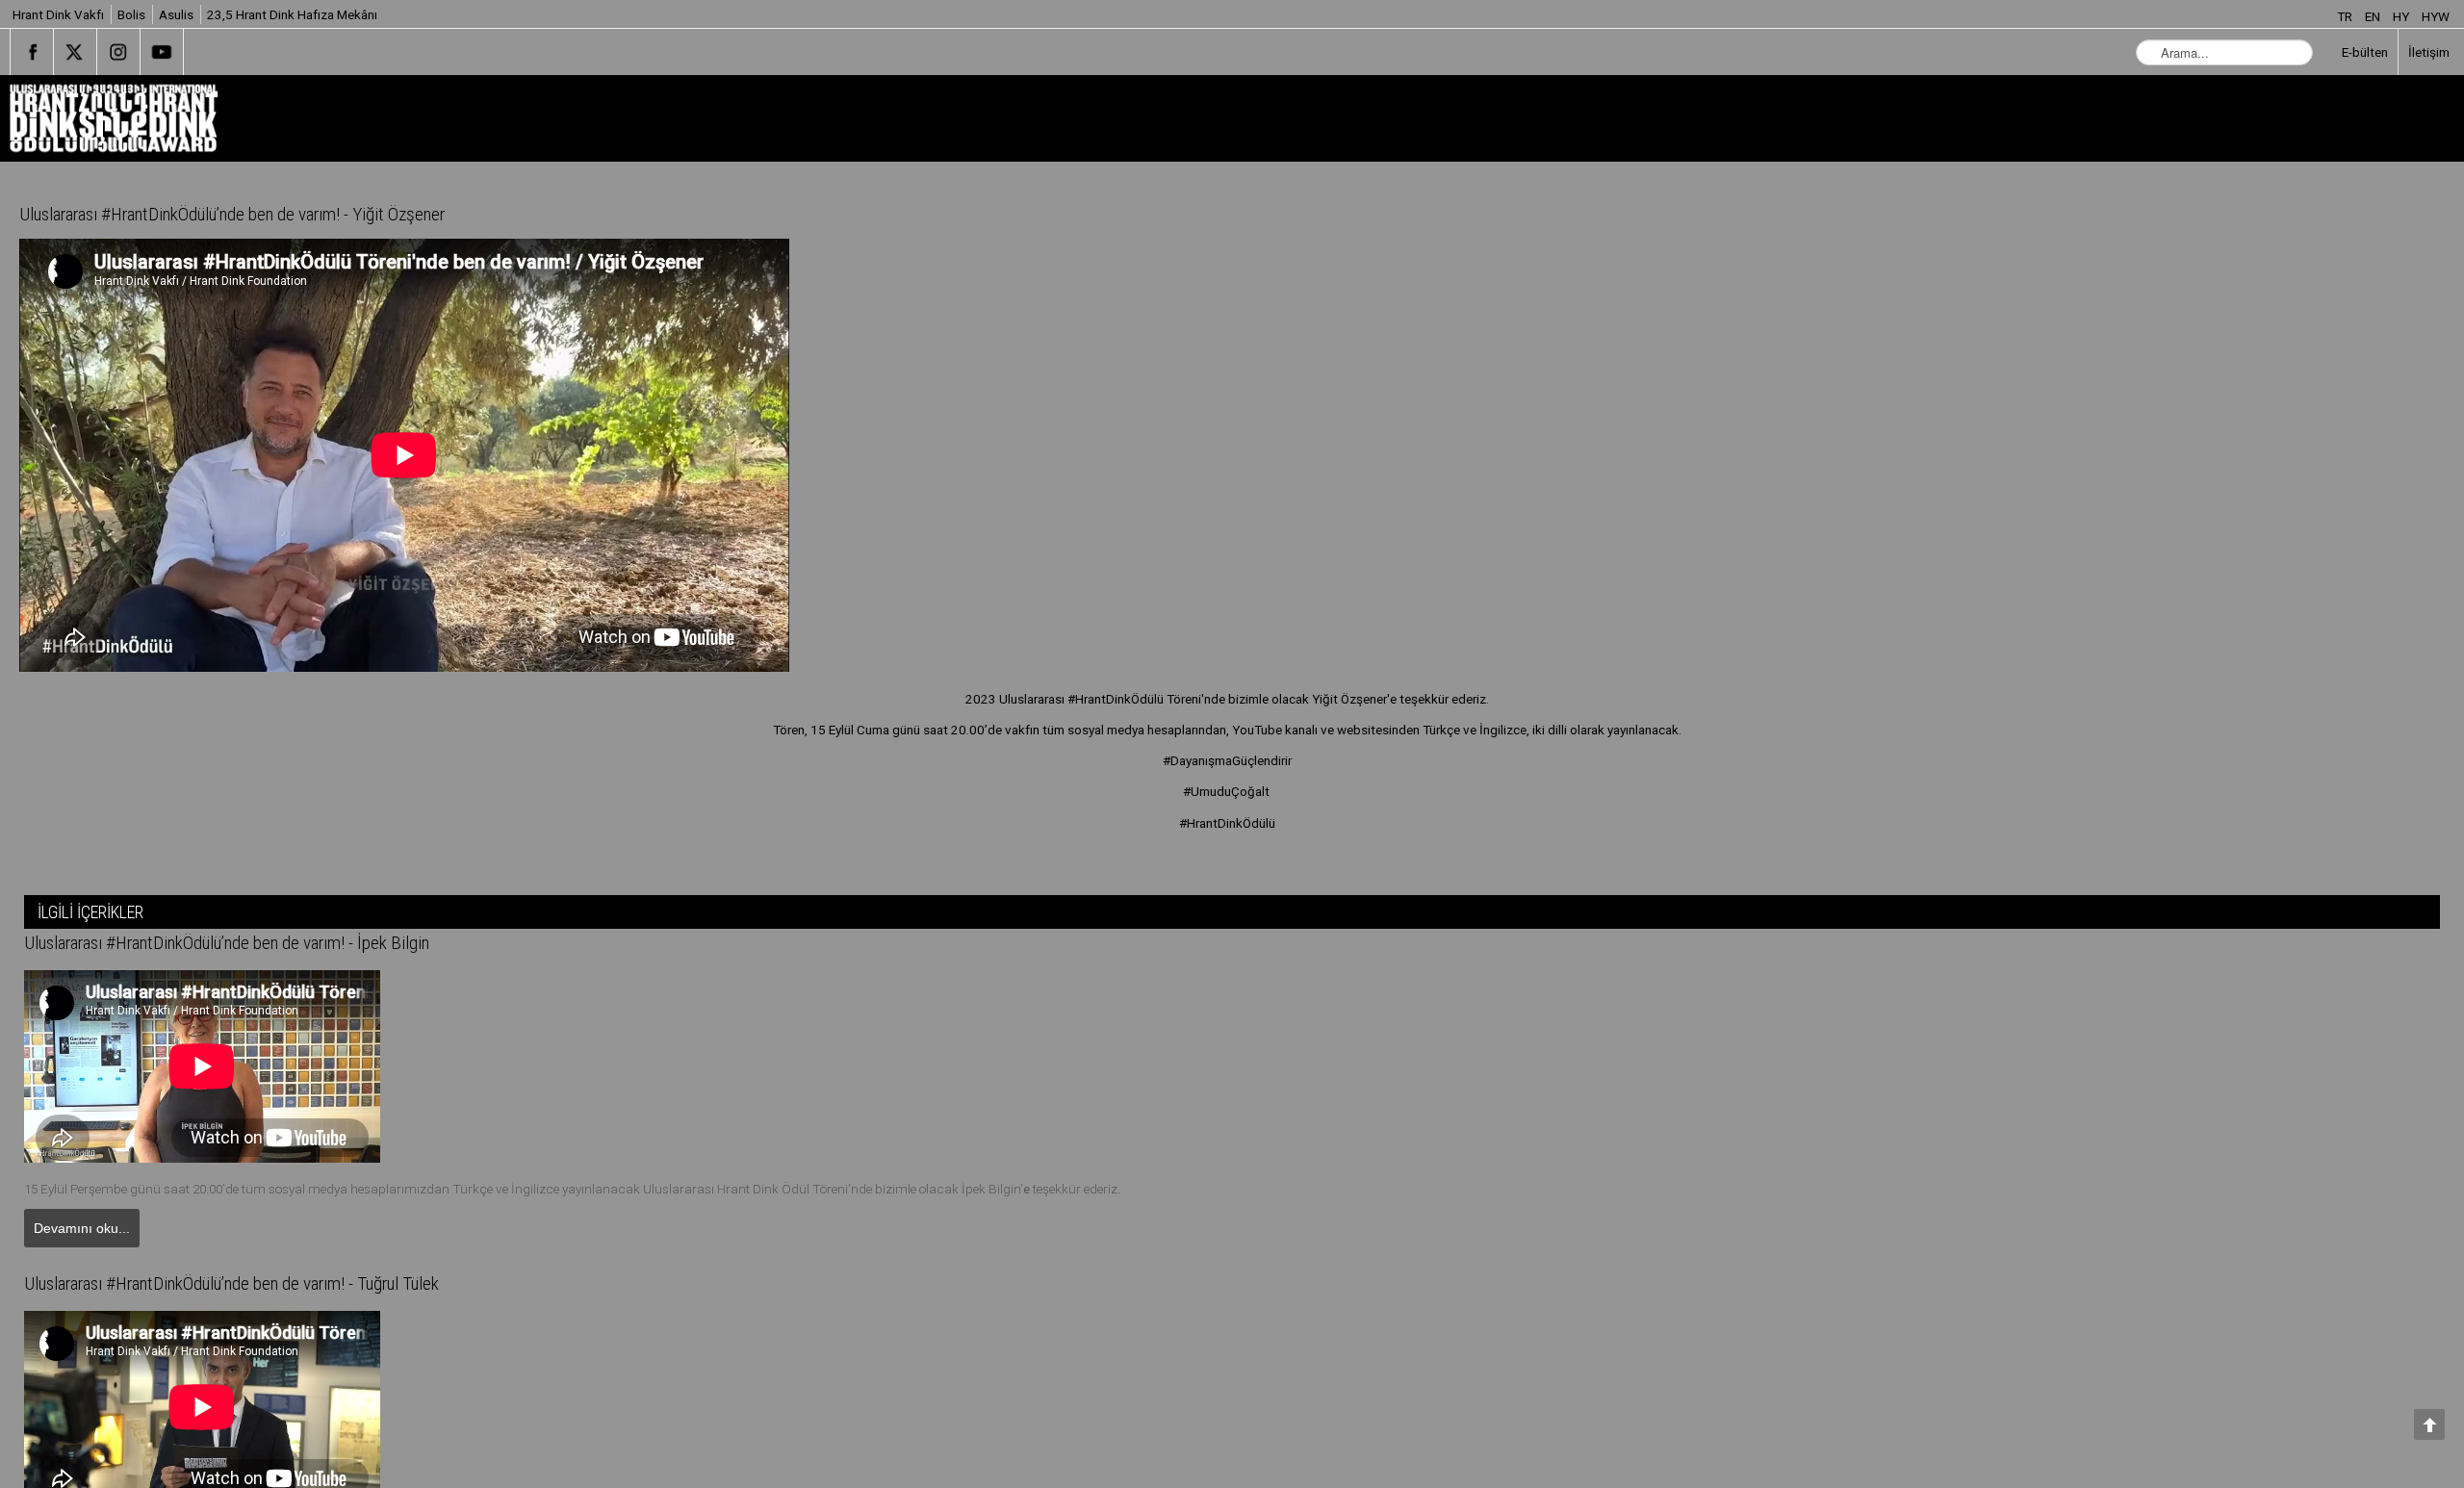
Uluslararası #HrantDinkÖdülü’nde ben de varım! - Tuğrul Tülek (271, 1286)
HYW (2436, 16)
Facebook (32, 52)
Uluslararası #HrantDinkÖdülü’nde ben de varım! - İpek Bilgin (263, 943)
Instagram (118, 52)
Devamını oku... (82, 1228)
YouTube (162, 52)
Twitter (75, 52)
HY (2402, 16)
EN (2374, 16)
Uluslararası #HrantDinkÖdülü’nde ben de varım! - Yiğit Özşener (270, 215)
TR (2346, 16)
